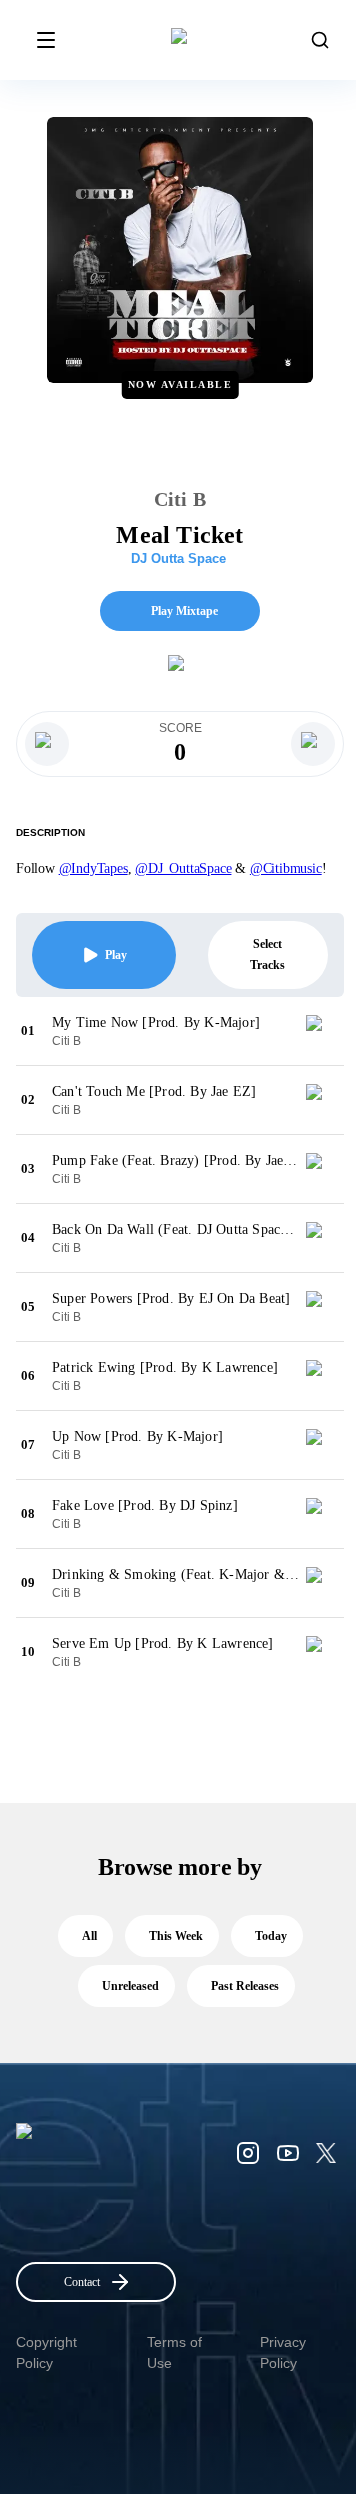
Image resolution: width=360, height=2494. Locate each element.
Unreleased (130, 1986)
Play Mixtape (184, 611)
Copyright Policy (46, 2352)
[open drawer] (46, 40)
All (89, 1936)
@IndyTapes (93, 868)
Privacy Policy (283, 2352)
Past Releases (245, 1986)
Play (116, 955)
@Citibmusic (286, 868)
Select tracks (267, 954)
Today (271, 1936)
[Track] (322, 1031)
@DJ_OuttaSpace (183, 868)
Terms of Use (174, 2352)
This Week (176, 1936)
